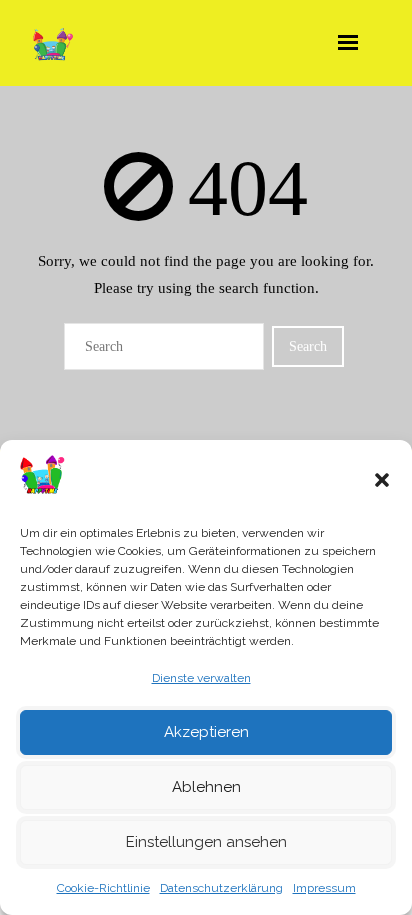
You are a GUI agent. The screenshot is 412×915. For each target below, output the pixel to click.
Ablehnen (206, 787)
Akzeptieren (206, 732)
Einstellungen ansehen (206, 842)
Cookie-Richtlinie (103, 888)
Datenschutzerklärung (221, 888)
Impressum (324, 888)
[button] (382, 480)
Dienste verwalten (201, 678)
